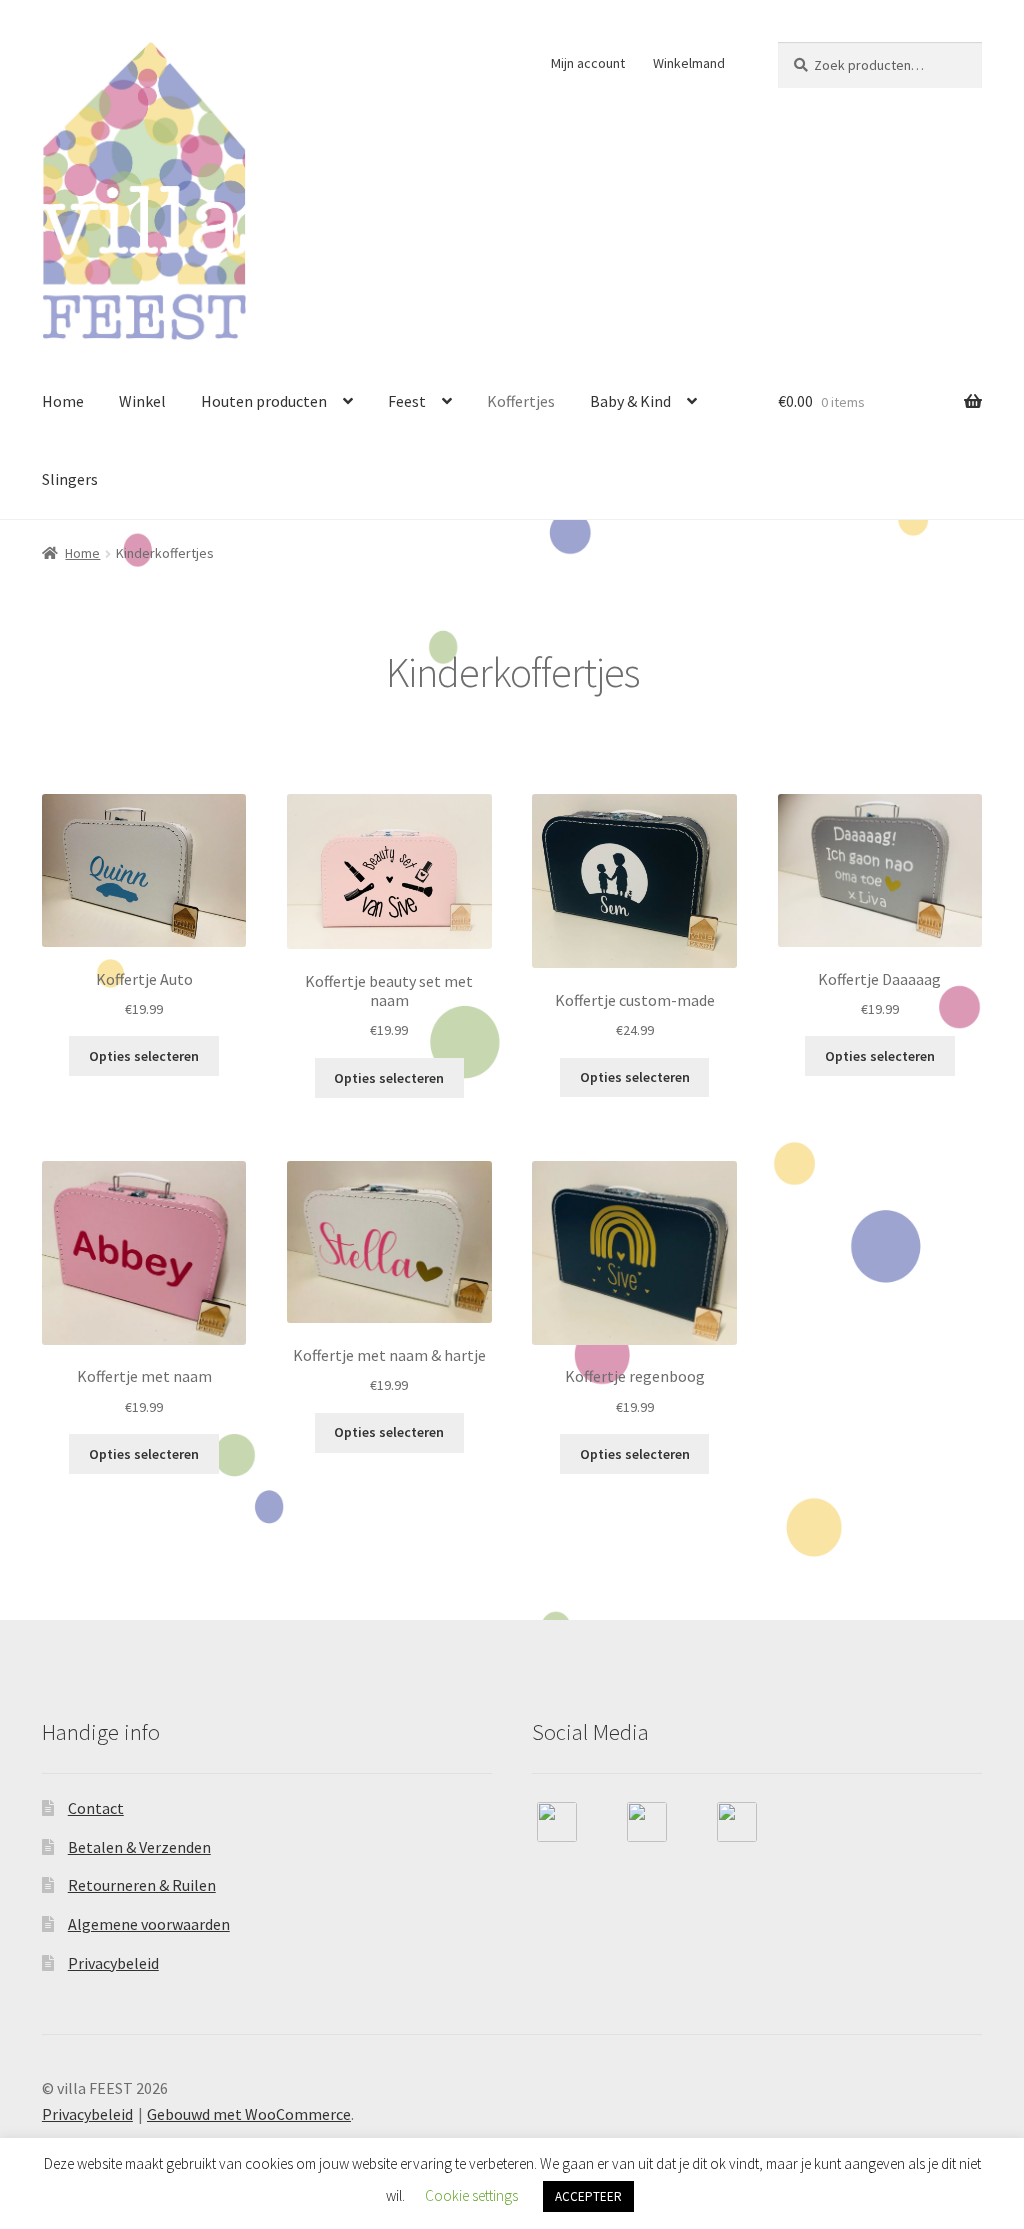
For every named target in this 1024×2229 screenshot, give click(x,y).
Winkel (142, 401)
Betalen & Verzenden (139, 1847)
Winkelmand (689, 63)
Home (63, 401)
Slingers (70, 479)
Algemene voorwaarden (149, 1924)
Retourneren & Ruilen (142, 1885)
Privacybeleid (113, 1963)
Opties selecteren (144, 1056)
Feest (407, 401)
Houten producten (264, 401)
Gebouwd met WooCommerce (249, 2114)
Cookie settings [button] (471, 2195)
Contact (96, 1808)
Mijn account (588, 63)
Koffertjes (521, 401)
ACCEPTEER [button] (588, 2196)
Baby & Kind (630, 401)
